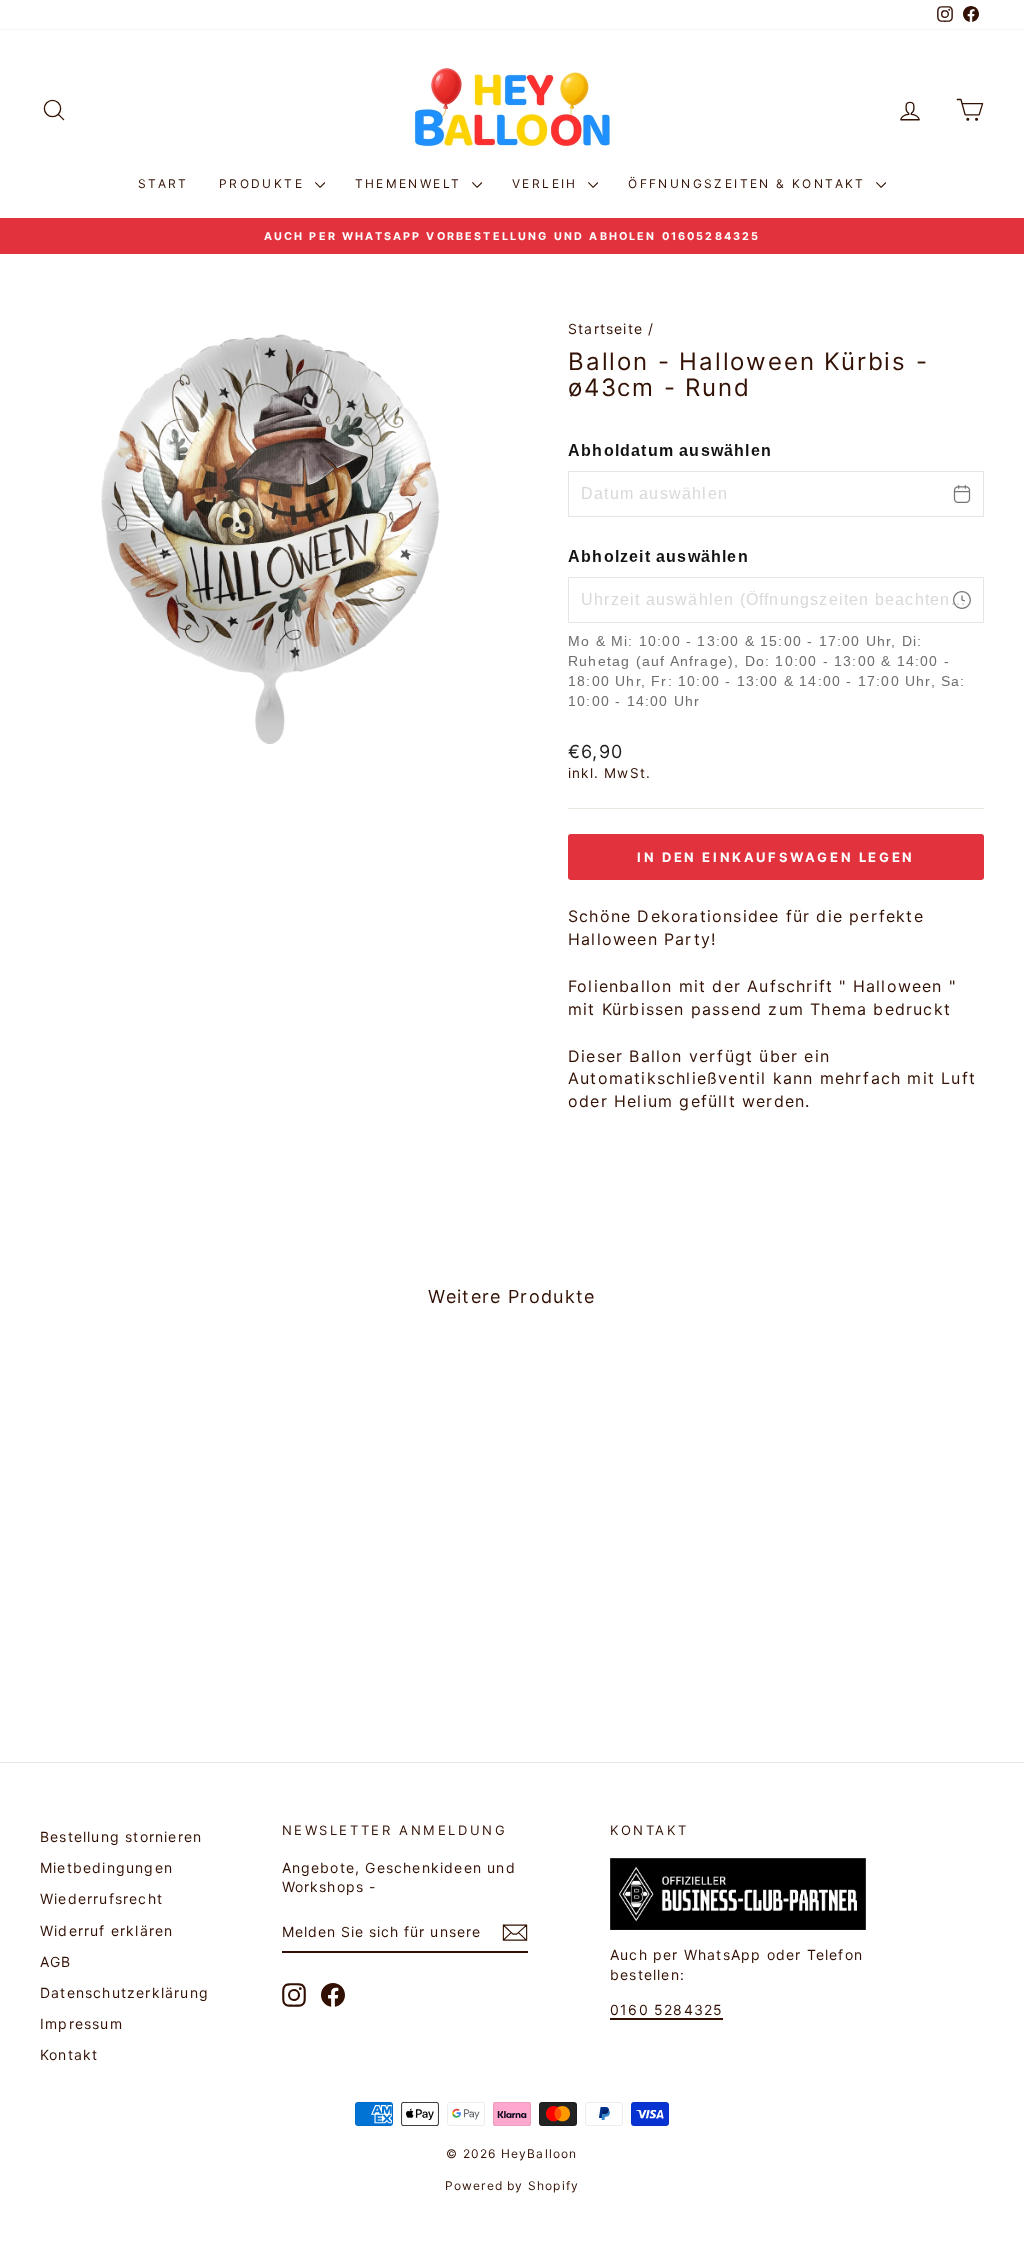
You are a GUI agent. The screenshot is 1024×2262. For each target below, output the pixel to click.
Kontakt (69, 2054)
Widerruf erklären (106, 1930)
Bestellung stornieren (121, 1836)
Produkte (264, 183)
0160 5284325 (666, 2009)
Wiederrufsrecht (101, 1898)
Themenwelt (411, 183)
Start (163, 183)
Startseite (605, 328)
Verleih (547, 183)
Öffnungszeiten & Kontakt (749, 183)
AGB (56, 1961)
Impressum (81, 2023)
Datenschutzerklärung (124, 1992)
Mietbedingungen (106, 1867)
